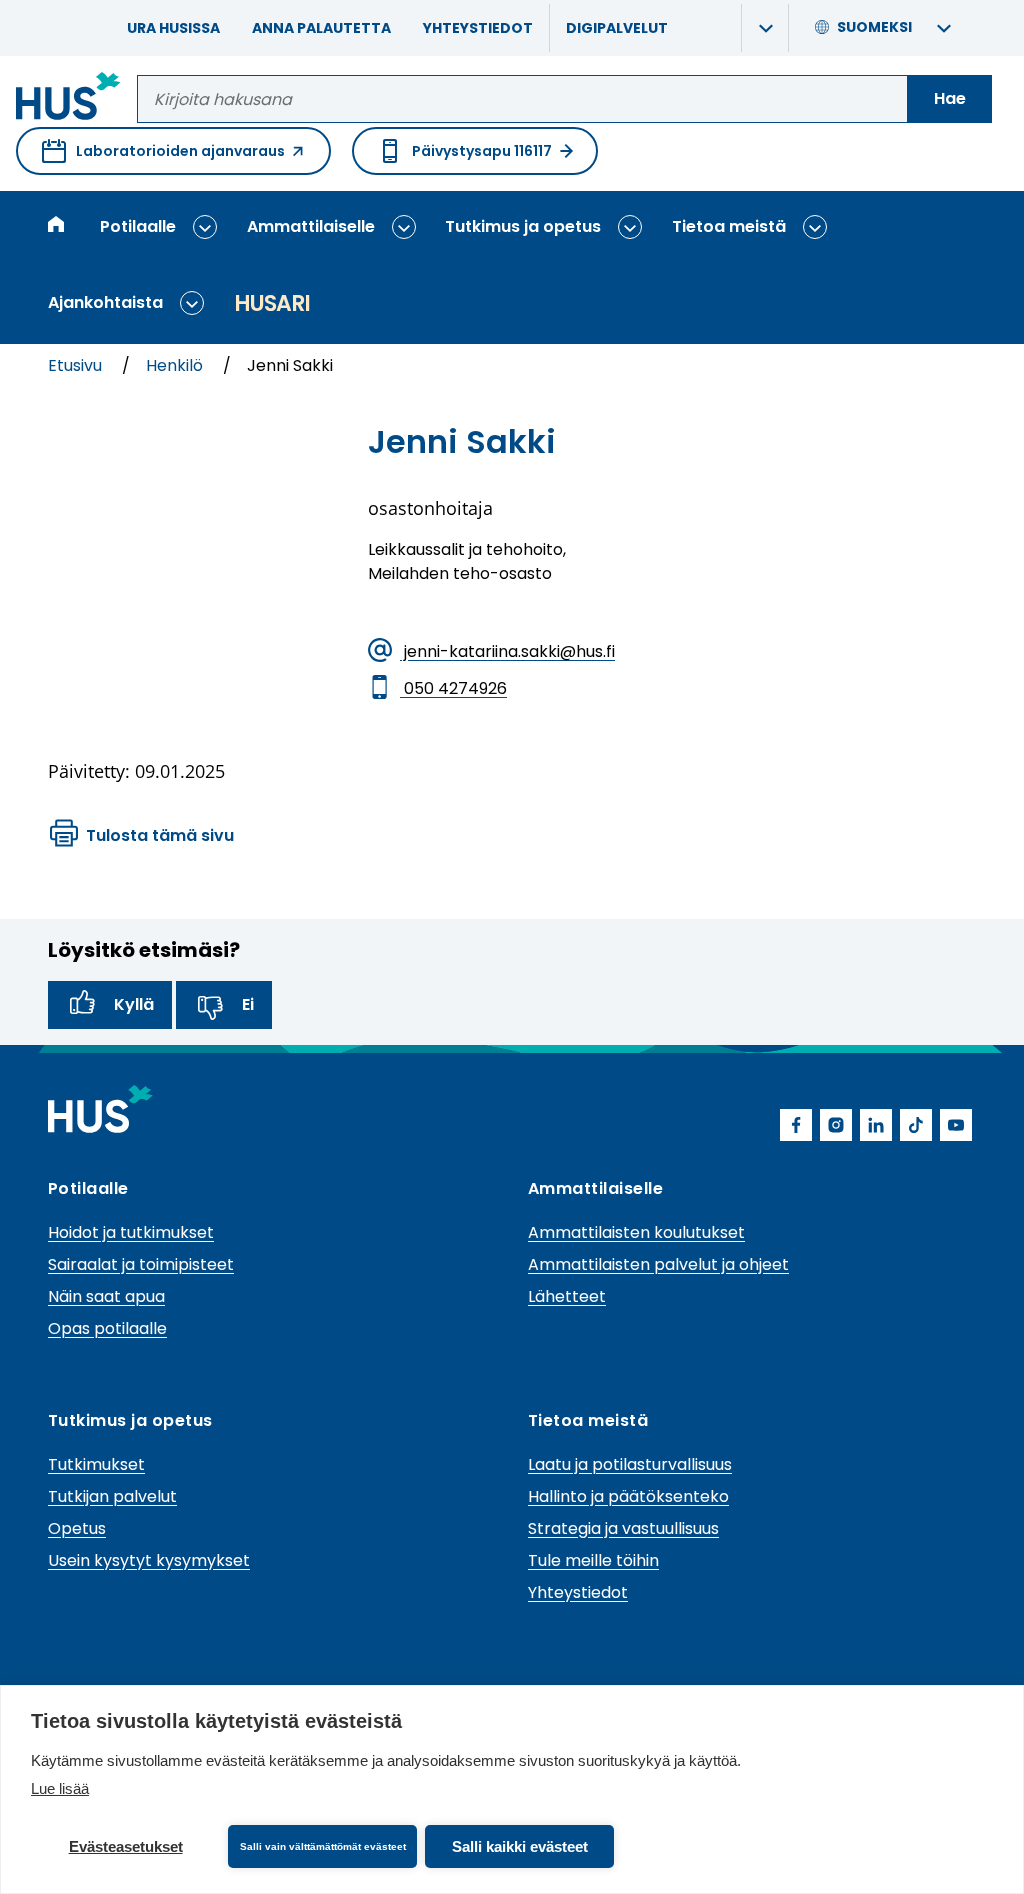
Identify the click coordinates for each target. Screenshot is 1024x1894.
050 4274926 (453, 688)
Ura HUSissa (173, 28)
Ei (248, 1004)
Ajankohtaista (105, 302)
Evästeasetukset (126, 1846)
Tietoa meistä (729, 226)
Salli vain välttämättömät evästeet (323, 1846)
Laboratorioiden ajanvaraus (163, 158)
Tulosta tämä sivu (160, 835)
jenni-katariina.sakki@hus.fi (507, 651)
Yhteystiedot (478, 28)
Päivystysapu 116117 (482, 151)
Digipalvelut (617, 28)
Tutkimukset (96, 1464)
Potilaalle (138, 226)
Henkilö (176, 365)
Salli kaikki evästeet (520, 1846)
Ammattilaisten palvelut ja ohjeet (658, 1264)
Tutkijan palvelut (112, 1496)
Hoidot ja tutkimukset (131, 1232)
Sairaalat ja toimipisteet (141, 1264)
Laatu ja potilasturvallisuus (630, 1464)
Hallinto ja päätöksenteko (628, 1496)
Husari (272, 303)
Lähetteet (567, 1296)
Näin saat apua (106, 1296)
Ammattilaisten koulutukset (636, 1232)
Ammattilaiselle (311, 226)
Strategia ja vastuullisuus (623, 1528)
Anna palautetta (321, 28)
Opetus (77, 1528)
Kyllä (134, 1004)
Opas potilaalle (107, 1328)
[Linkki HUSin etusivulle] (68, 99)
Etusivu (77, 365)
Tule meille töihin (593, 1560)
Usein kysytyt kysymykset (149, 1560)
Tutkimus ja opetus (523, 226)
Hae (950, 98)
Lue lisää (60, 1788)
